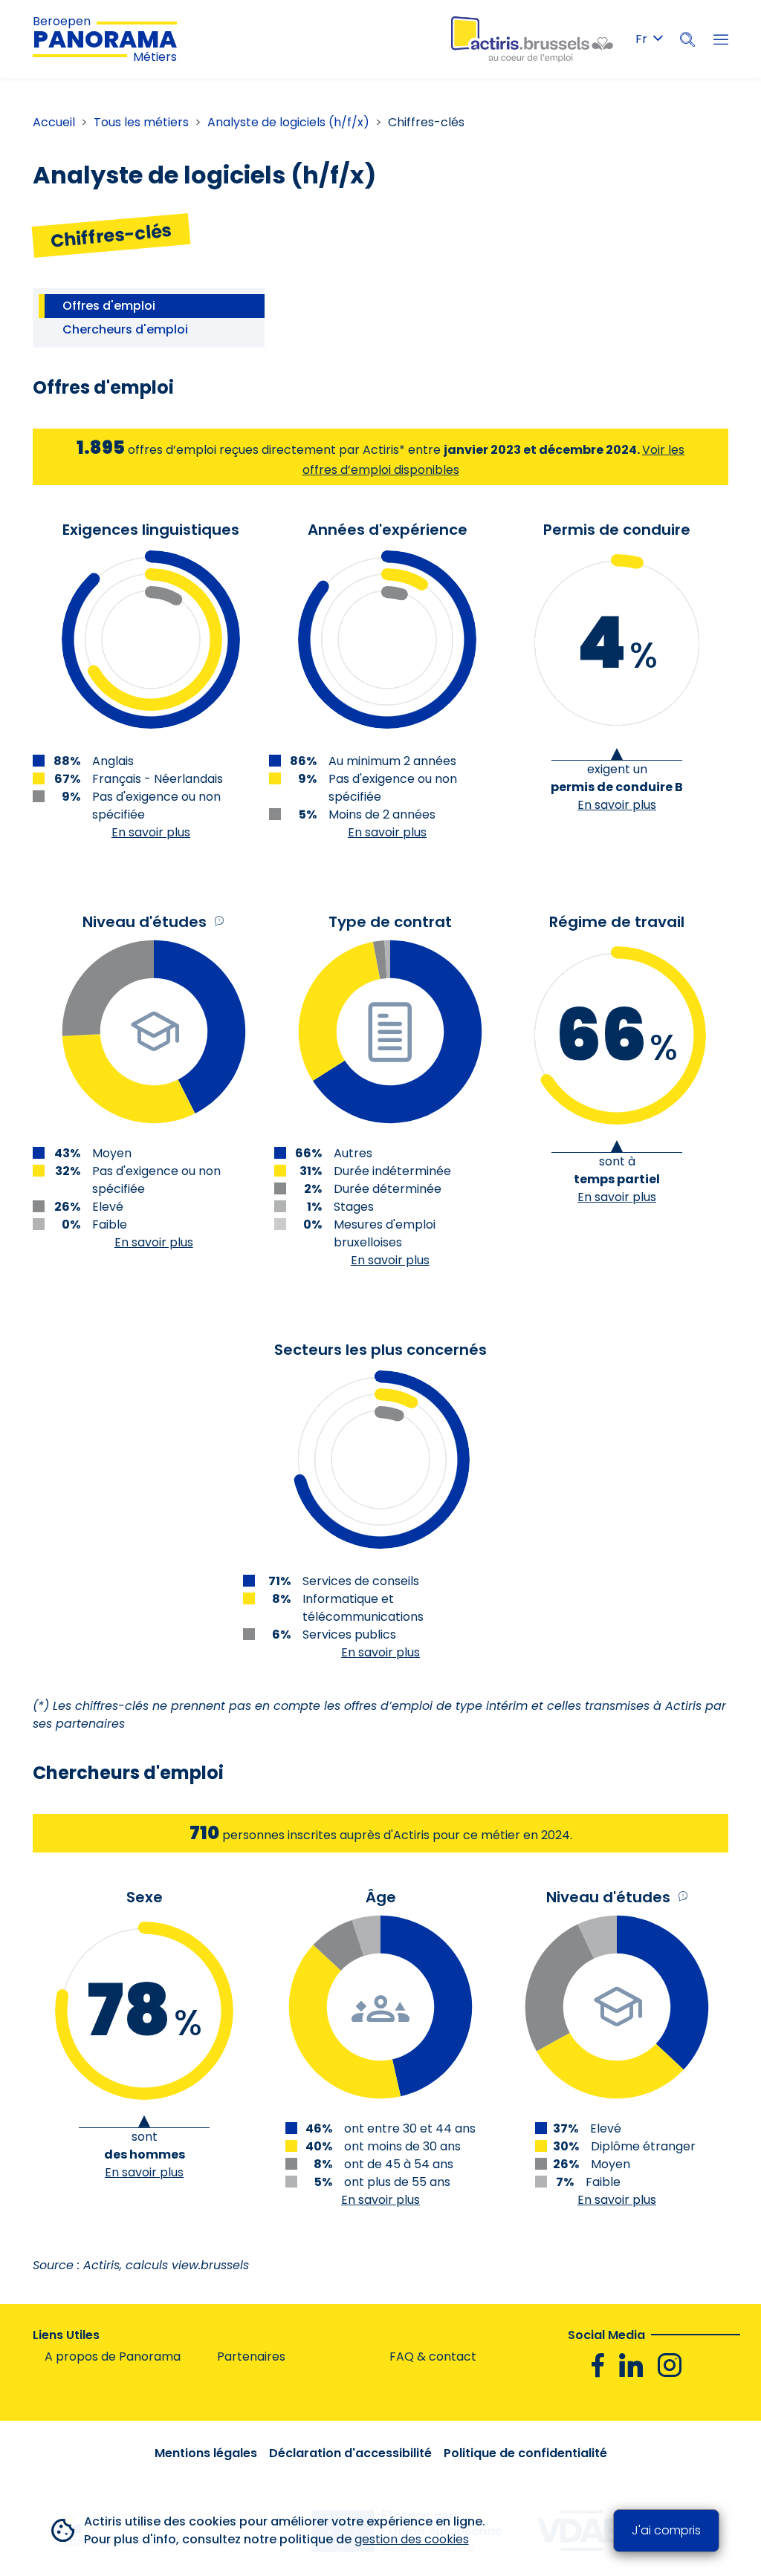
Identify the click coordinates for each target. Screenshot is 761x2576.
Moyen (611, 2164)
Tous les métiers (141, 122)
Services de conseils (361, 1581)
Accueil (54, 122)
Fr (641, 39)
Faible (110, 1224)
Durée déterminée (388, 1189)
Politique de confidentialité (525, 2453)
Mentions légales (206, 2453)
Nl (648, 66)
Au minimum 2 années (392, 761)
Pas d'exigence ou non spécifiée (156, 806)
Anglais (113, 761)
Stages (354, 1207)
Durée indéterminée (392, 1171)
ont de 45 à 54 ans (399, 2164)
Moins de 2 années (382, 814)
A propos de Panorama (113, 2357)
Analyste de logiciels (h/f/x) (288, 122)
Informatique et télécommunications (363, 1608)
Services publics (349, 1635)
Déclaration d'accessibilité (350, 2453)
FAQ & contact (433, 2357)
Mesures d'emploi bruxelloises (385, 1233)
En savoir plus (151, 832)
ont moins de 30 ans (402, 2146)
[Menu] (721, 39)
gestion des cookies (412, 2539)
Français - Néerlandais (158, 779)
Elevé (108, 1207)
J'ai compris (666, 2530)
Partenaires (251, 2357)
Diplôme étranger (643, 2146)
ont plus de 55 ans (397, 2182)
